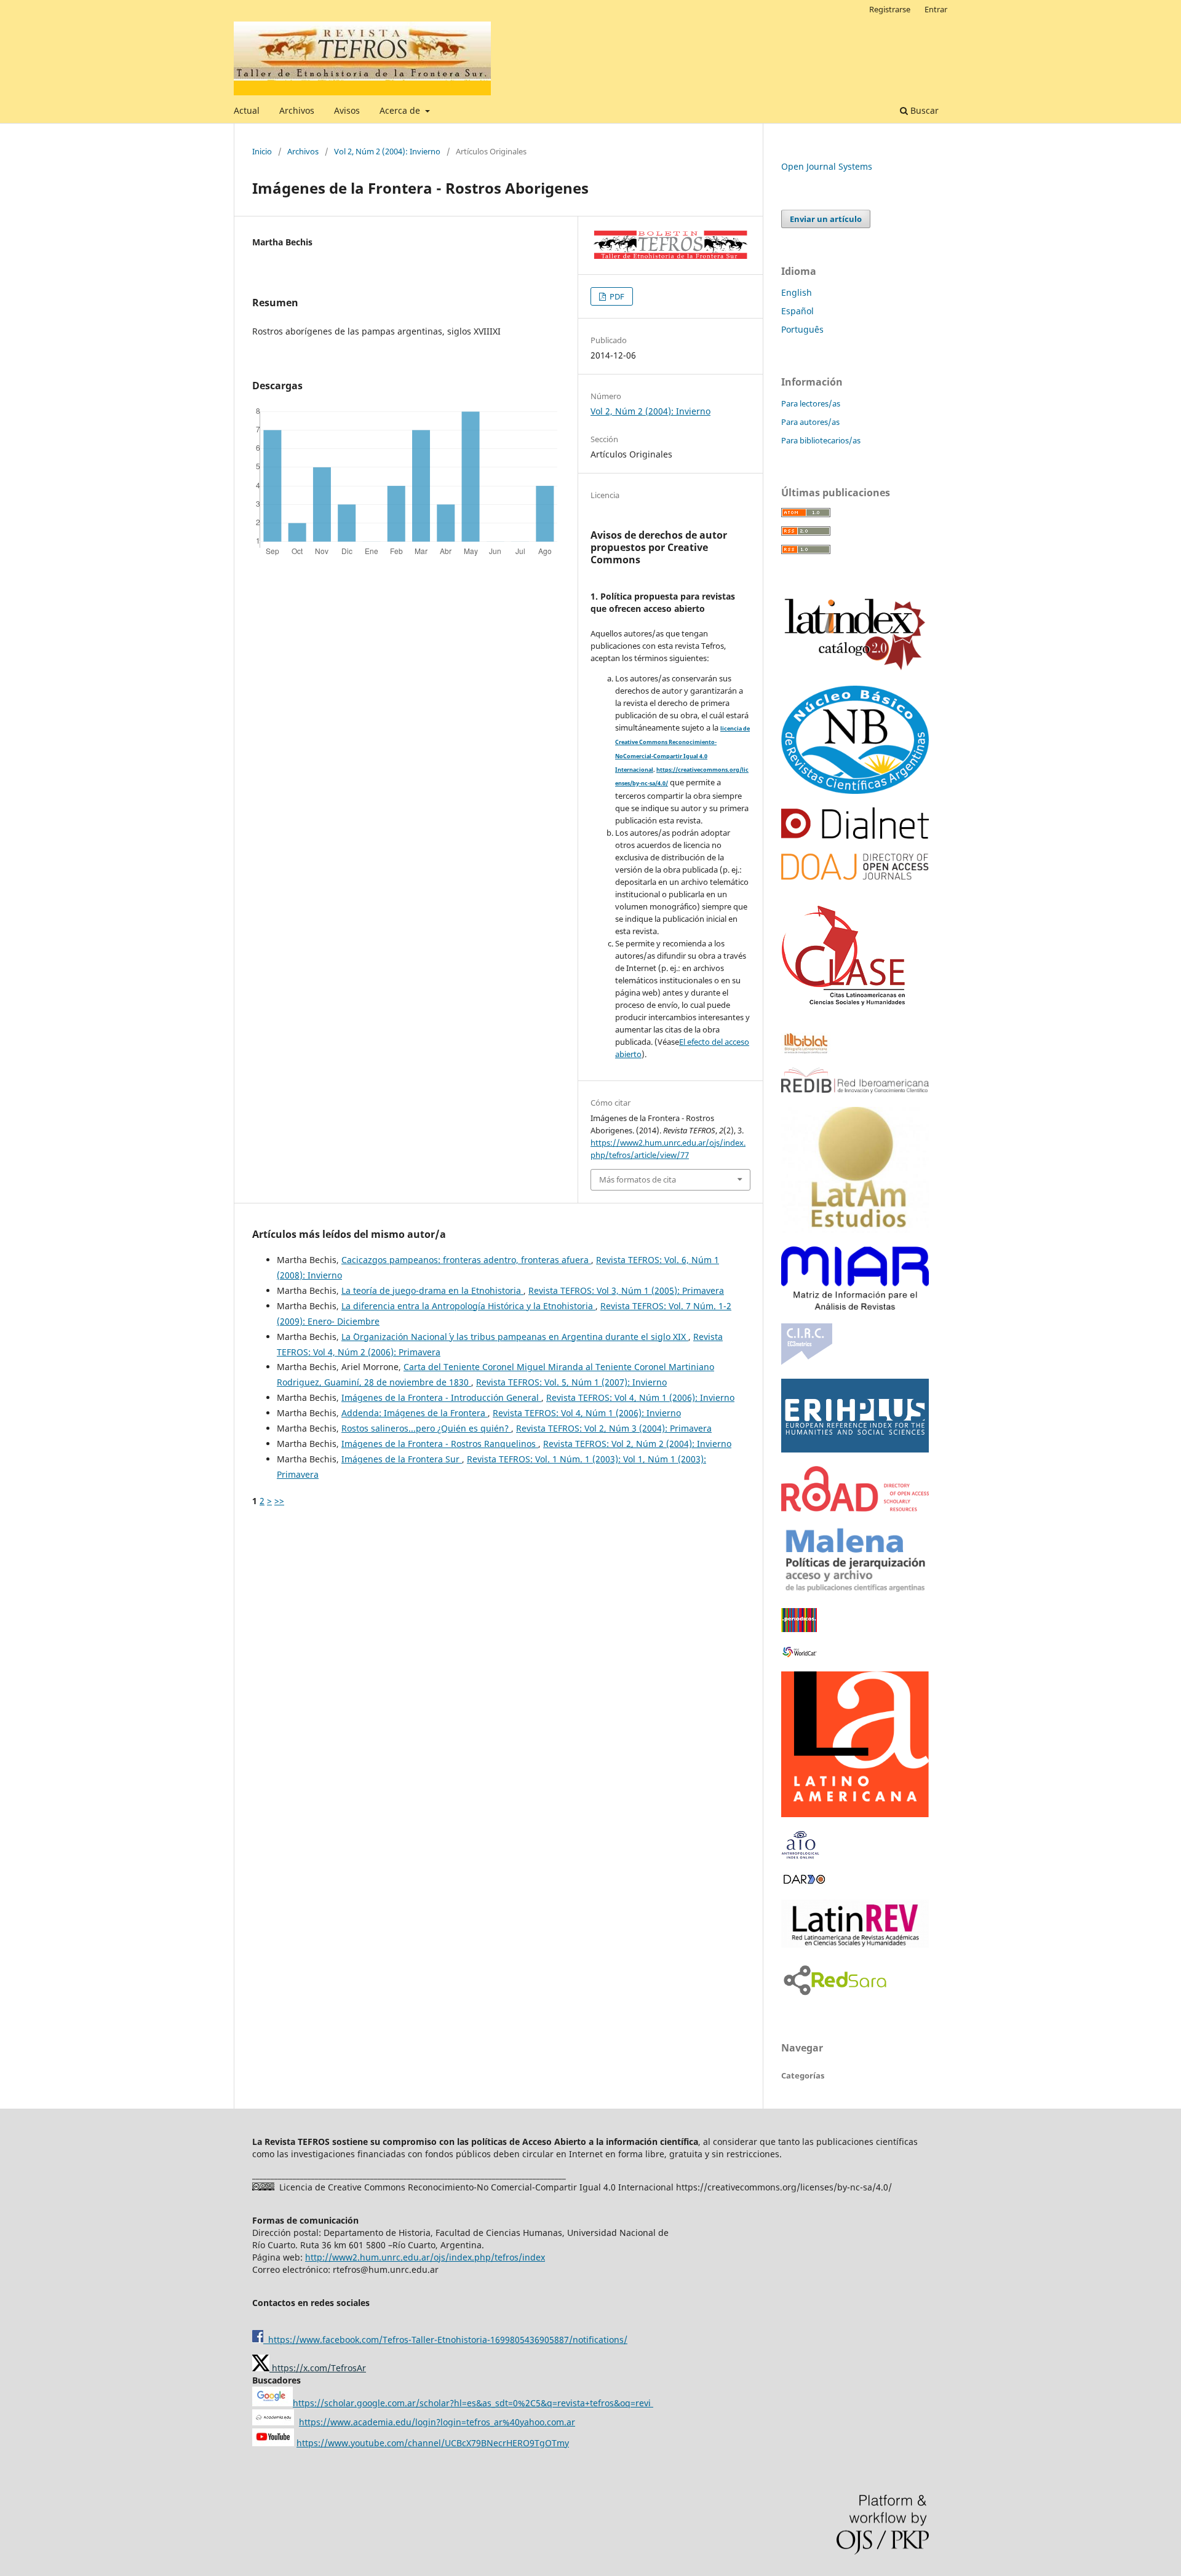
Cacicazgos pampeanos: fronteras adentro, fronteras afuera (466, 1260)
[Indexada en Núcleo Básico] (855, 791)
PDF (616, 296)
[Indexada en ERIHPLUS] (855, 1449)
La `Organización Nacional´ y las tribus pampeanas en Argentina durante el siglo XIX (515, 1337)
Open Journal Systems (827, 166)
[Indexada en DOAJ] (855, 877)
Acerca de (401, 110)
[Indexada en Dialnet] (855, 835)
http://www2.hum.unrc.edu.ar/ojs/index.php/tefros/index (425, 2257)
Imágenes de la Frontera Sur (402, 1459)
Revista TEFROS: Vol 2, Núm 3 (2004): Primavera (614, 1428)
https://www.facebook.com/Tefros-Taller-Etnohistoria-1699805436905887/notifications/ (445, 2340)
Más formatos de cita (638, 1179)
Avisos (347, 110)
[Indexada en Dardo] (804, 1883)
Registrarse (890, 9)
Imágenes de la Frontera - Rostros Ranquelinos (440, 1444)
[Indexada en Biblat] (806, 1051)
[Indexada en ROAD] (855, 1508)
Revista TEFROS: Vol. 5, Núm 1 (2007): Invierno (571, 1382)
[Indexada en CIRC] (807, 1362)
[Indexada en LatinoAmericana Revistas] (855, 1814)
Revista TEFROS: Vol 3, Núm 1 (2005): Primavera (626, 1290)
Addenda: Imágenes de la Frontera (415, 1413)
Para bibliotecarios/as (821, 440)
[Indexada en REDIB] (855, 1090)
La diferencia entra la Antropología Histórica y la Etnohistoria (468, 1306)
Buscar (923, 110)
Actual (247, 110)
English (797, 292)
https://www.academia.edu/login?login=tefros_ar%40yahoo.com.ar (437, 2422)
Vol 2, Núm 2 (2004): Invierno (387, 151)
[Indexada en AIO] (800, 1856)
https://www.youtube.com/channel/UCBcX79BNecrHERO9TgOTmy (433, 2443)
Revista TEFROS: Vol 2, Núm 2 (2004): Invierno (637, 1444)
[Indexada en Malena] (855, 1591)
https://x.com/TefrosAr (318, 2368)
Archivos (297, 110)
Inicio (262, 151)
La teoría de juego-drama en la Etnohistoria (432, 1290)
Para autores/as (810, 422)
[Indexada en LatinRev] (855, 1944)
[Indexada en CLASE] (844, 1016)
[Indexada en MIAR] (855, 1306)
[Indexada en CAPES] (799, 1629)
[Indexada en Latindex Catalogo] (855, 669)
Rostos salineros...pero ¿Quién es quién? (426, 1428)
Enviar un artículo (826, 219)
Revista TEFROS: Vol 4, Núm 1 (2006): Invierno (640, 1397)
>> (279, 1501)
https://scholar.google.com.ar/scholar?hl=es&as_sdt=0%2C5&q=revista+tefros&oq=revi (473, 2403)
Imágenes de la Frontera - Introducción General (441, 1397)
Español (797, 311)
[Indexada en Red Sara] (835, 1996)
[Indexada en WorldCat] (801, 1655)
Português (802, 329)
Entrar (936, 9)
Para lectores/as (811, 403)
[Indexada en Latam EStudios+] (855, 1230)
